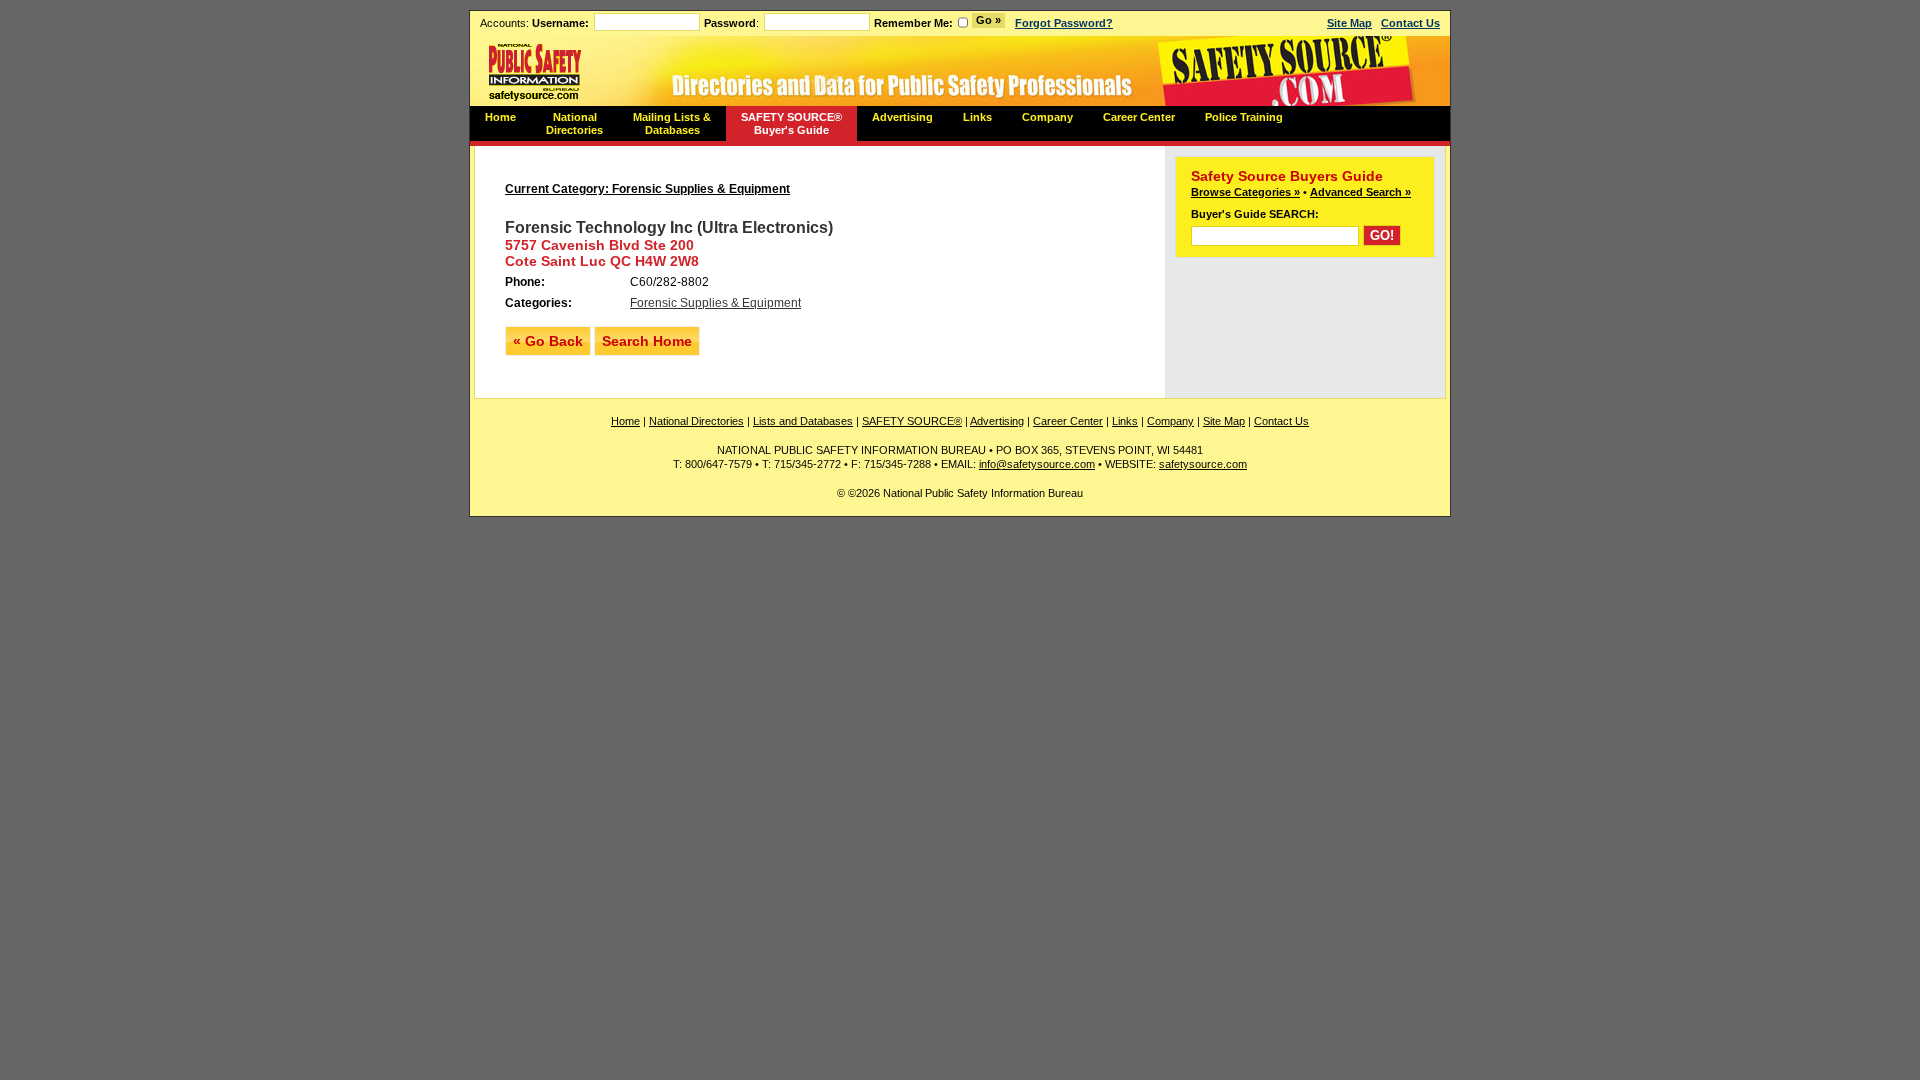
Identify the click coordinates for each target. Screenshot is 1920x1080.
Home (500, 117)
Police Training (1244, 117)
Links (977, 117)
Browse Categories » (1245, 192)
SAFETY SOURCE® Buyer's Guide (791, 123)
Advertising (902, 117)
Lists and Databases (803, 421)
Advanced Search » (1360, 192)
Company (1047, 117)
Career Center (1139, 117)
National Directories (574, 123)
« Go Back (548, 341)
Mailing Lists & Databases (672, 123)
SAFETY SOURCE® (912, 421)
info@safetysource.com (1037, 464)
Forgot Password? (1064, 23)
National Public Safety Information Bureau (535, 71)
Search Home (647, 341)
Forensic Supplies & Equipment (715, 303)
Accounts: (534, 23)
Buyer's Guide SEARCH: (1255, 214)
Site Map (1349, 23)
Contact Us (1410, 23)
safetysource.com (1203, 464)
